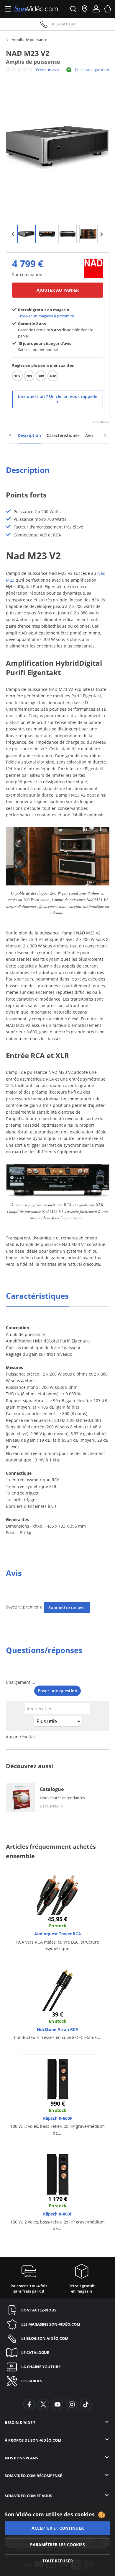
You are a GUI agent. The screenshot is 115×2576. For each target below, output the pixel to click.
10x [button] (17, 376)
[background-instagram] (72, 2404)
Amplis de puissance (29, 40)
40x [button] (53, 376)
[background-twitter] (43, 2404)
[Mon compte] (96, 9)
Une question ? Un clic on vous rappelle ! (57, 399)
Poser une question (92, 70)
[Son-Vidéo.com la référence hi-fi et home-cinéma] (36, 9)
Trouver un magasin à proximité (46, 316)
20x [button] (29, 376)
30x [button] (41, 376)
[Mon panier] (108, 9)
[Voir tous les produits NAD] (93, 268)
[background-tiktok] (86, 2404)
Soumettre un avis (67, 1607)
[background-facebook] (29, 2404)
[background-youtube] (57, 2404)
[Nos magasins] (85, 9)
